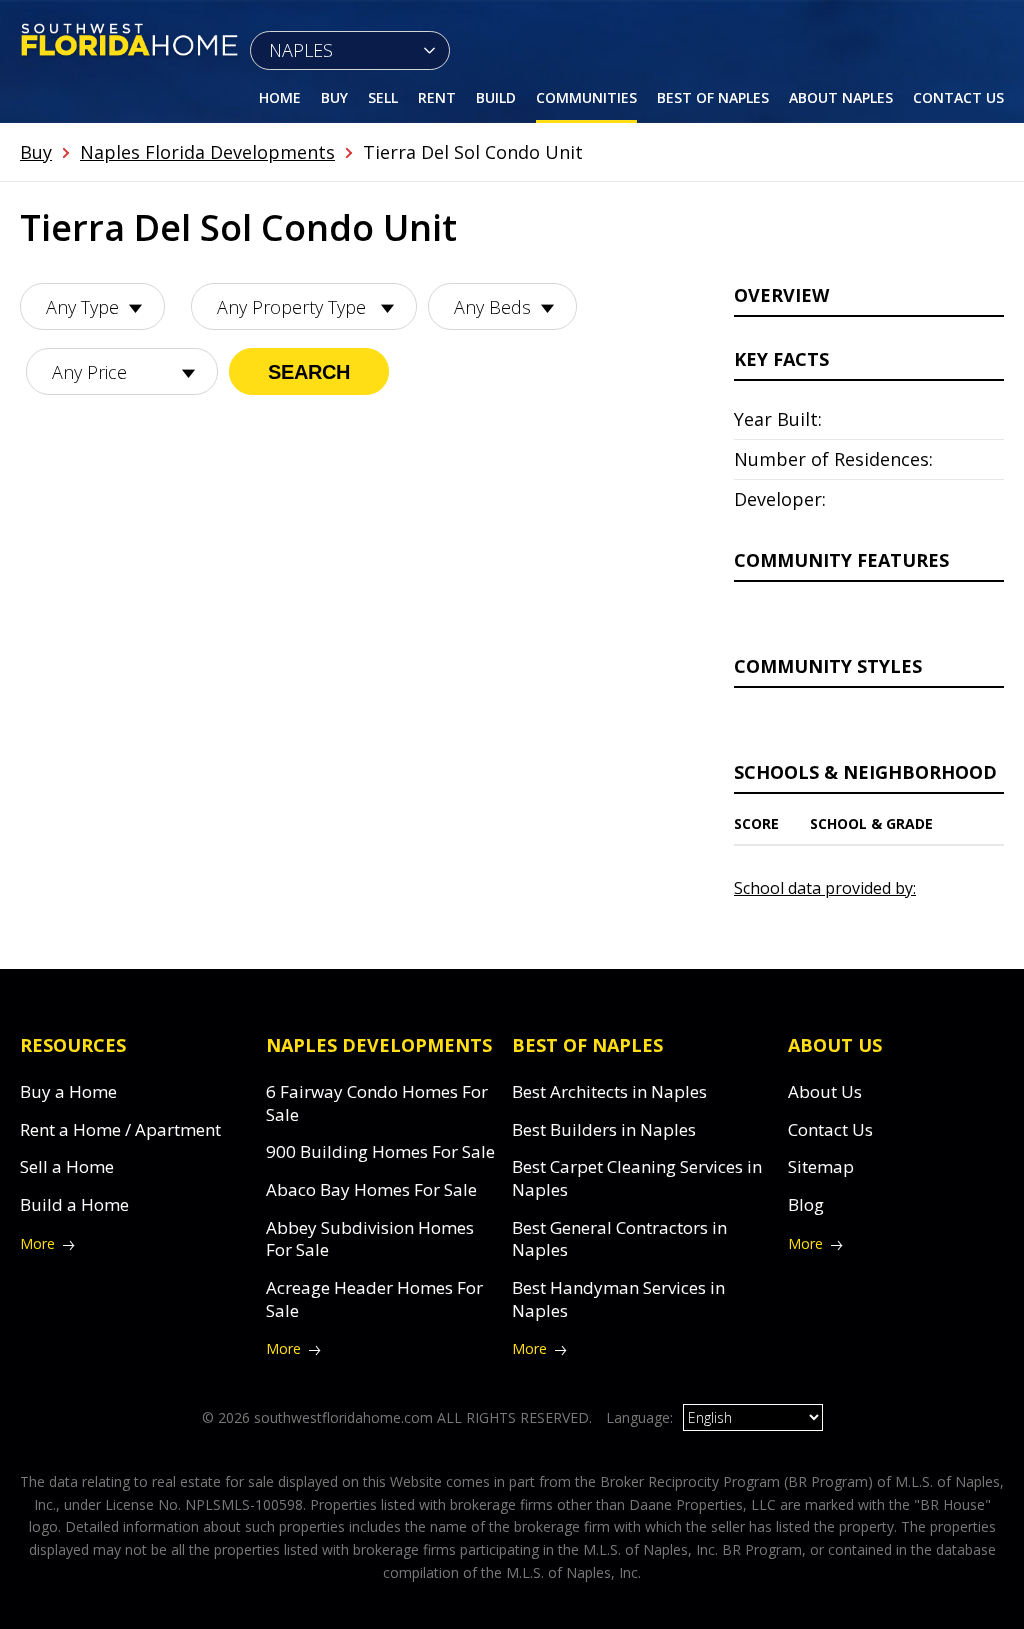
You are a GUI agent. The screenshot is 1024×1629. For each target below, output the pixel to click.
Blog (806, 1204)
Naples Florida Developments (207, 152)
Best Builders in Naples (604, 1129)
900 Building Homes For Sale (380, 1151)
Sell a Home (67, 1166)
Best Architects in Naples (609, 1091)
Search (309, 372)
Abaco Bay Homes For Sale (371, 1189)
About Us (825, 1091)
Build (496, 97)
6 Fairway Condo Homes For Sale (377, 1103)
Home (280, 97)
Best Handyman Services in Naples (618, 1299)
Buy (334, 97)
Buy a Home (68, 1091)
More (37, 1243)
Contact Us (958, 97)
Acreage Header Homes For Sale (374, 1299)
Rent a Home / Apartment (120, 1129)
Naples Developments (379, 1045)
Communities (586, 97)
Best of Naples (713, 97)
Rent (437, 97)
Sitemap (821, 1166)
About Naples (841, 97)
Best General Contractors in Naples (619, 1239)
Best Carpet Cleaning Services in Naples (637, 1178)
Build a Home (74, 1204)
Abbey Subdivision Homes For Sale (370, 1239)
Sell (383, 97)
